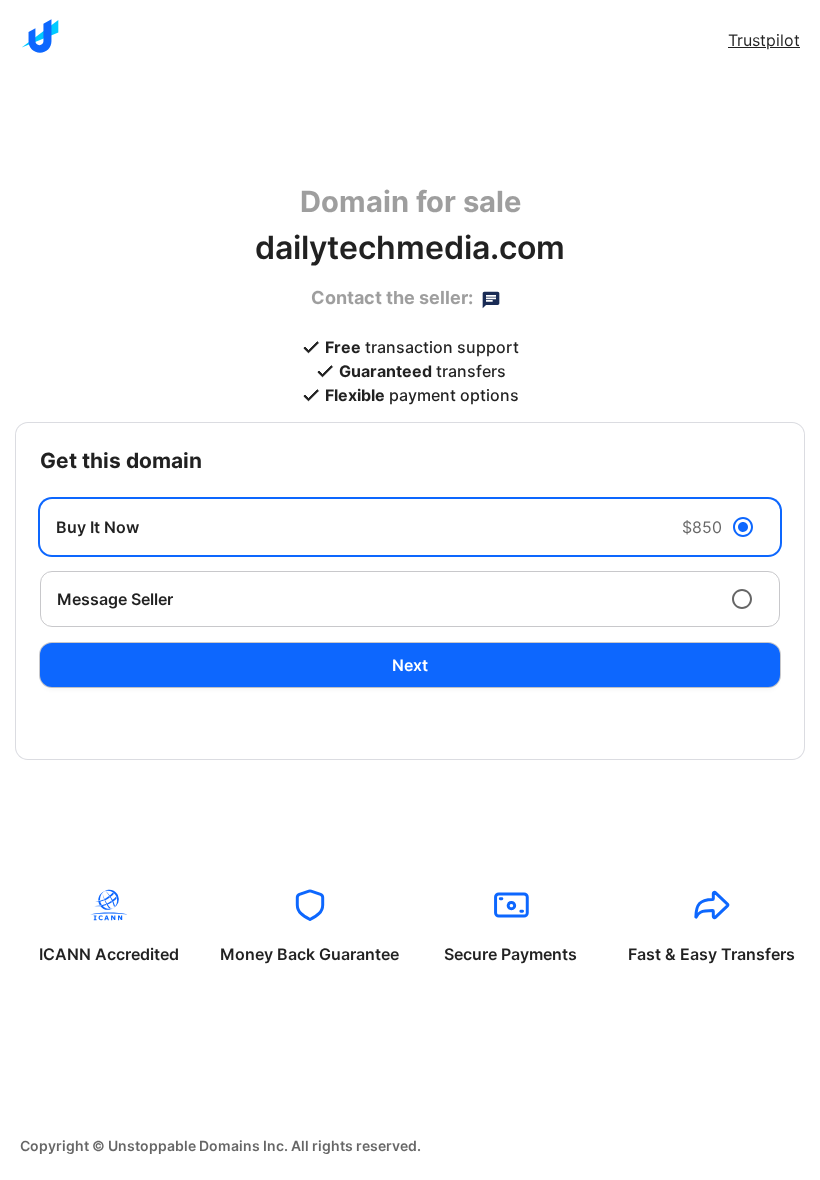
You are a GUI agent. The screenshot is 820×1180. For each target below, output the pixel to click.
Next (410, 665)
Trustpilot (764, 40)
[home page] (40, 36)
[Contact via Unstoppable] (491, 298)
